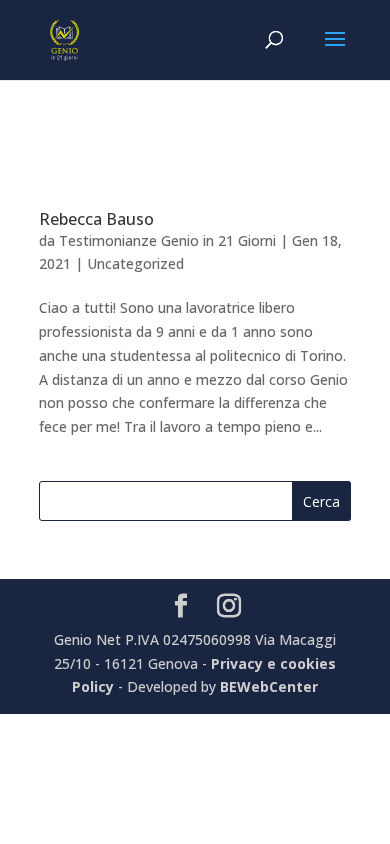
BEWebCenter (269, 686)
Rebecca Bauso (96, 219)
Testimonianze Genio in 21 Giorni (167, 240)
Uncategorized (135, 263)
